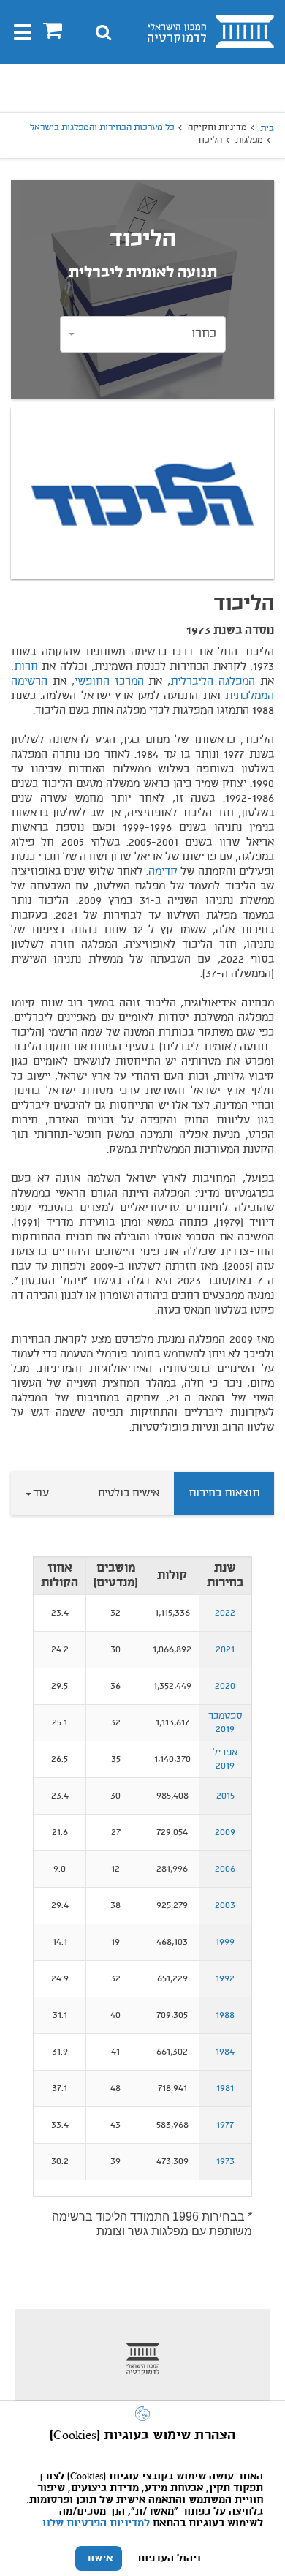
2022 (225, 1613)
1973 (225, 2162)
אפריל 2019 (225, 1759)
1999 (225, 1942)
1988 (225, 2015)
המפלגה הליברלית (213, 682)
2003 (225, 1906)
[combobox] (143, 334)
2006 (225, 1869)
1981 (225, 2089)
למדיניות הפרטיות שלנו (96, 2523)
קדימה (163, 872)
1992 (225, 1979)
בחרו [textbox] (204, 334)
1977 (225, 2125)
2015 (225, 1796)
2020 (225, 1686)
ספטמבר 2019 (225, 1723)
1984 (225, 2052)
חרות (26, 667)
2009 (225, 1833)
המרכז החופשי (109, 682)
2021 (225, 1650)
